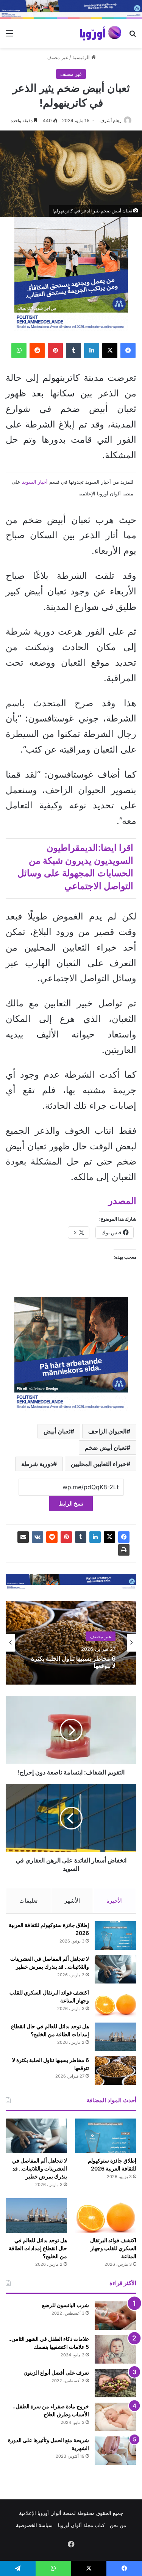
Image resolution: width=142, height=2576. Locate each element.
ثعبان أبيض (57, 1431)
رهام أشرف (111, 120)
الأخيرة (115, 1901)
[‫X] (110, 350)
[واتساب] (19, 350)
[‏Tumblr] (73, 350)
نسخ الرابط (71, 1503)
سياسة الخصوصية (34, 2525)
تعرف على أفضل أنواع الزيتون (56, 2372)
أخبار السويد (35, 482)
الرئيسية (82, 57)
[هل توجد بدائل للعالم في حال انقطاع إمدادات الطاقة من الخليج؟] (115, 2037)
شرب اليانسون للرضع (66, 2305)
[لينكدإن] (92, 350)
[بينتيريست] (55, 350)
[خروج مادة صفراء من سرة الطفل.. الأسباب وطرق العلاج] (115, 2417)
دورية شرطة (37, 1464)
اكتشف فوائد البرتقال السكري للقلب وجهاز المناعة (113, 2248)
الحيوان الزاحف (107, 1431)
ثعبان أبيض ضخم (106, 1448)
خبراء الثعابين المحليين (99, 1464)
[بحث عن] (133, 36)
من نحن (118, 2525)
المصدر (122, 1201)
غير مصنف (57, 57)
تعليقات (28, 1901)
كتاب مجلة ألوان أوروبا (81, 2525)
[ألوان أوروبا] (101, 33)
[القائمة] (9, 36)
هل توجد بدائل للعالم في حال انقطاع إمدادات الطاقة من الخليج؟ (38, 2248)
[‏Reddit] (37, 350)
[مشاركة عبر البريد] (23, 1537)
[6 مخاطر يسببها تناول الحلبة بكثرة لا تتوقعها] (115, 2071)
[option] (71, 1643)
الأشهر (72, 1901)
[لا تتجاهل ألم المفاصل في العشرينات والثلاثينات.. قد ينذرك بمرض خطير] (115, 1969)
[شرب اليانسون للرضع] (115, 2316)
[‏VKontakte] (37, 1537)
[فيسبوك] (128, 350)
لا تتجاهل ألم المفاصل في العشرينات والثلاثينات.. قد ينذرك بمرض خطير (40, 2168)
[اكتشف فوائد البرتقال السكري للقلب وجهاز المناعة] (115, 2003)
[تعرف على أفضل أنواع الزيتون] (115, 2383)
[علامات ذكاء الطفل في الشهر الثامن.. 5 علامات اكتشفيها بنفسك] (115, 2349)
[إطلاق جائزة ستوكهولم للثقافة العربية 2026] (115, 1936)
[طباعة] (124, 1550)
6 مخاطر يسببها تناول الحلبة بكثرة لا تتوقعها (73, 1662)
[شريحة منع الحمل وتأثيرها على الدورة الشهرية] (115, 2451)
